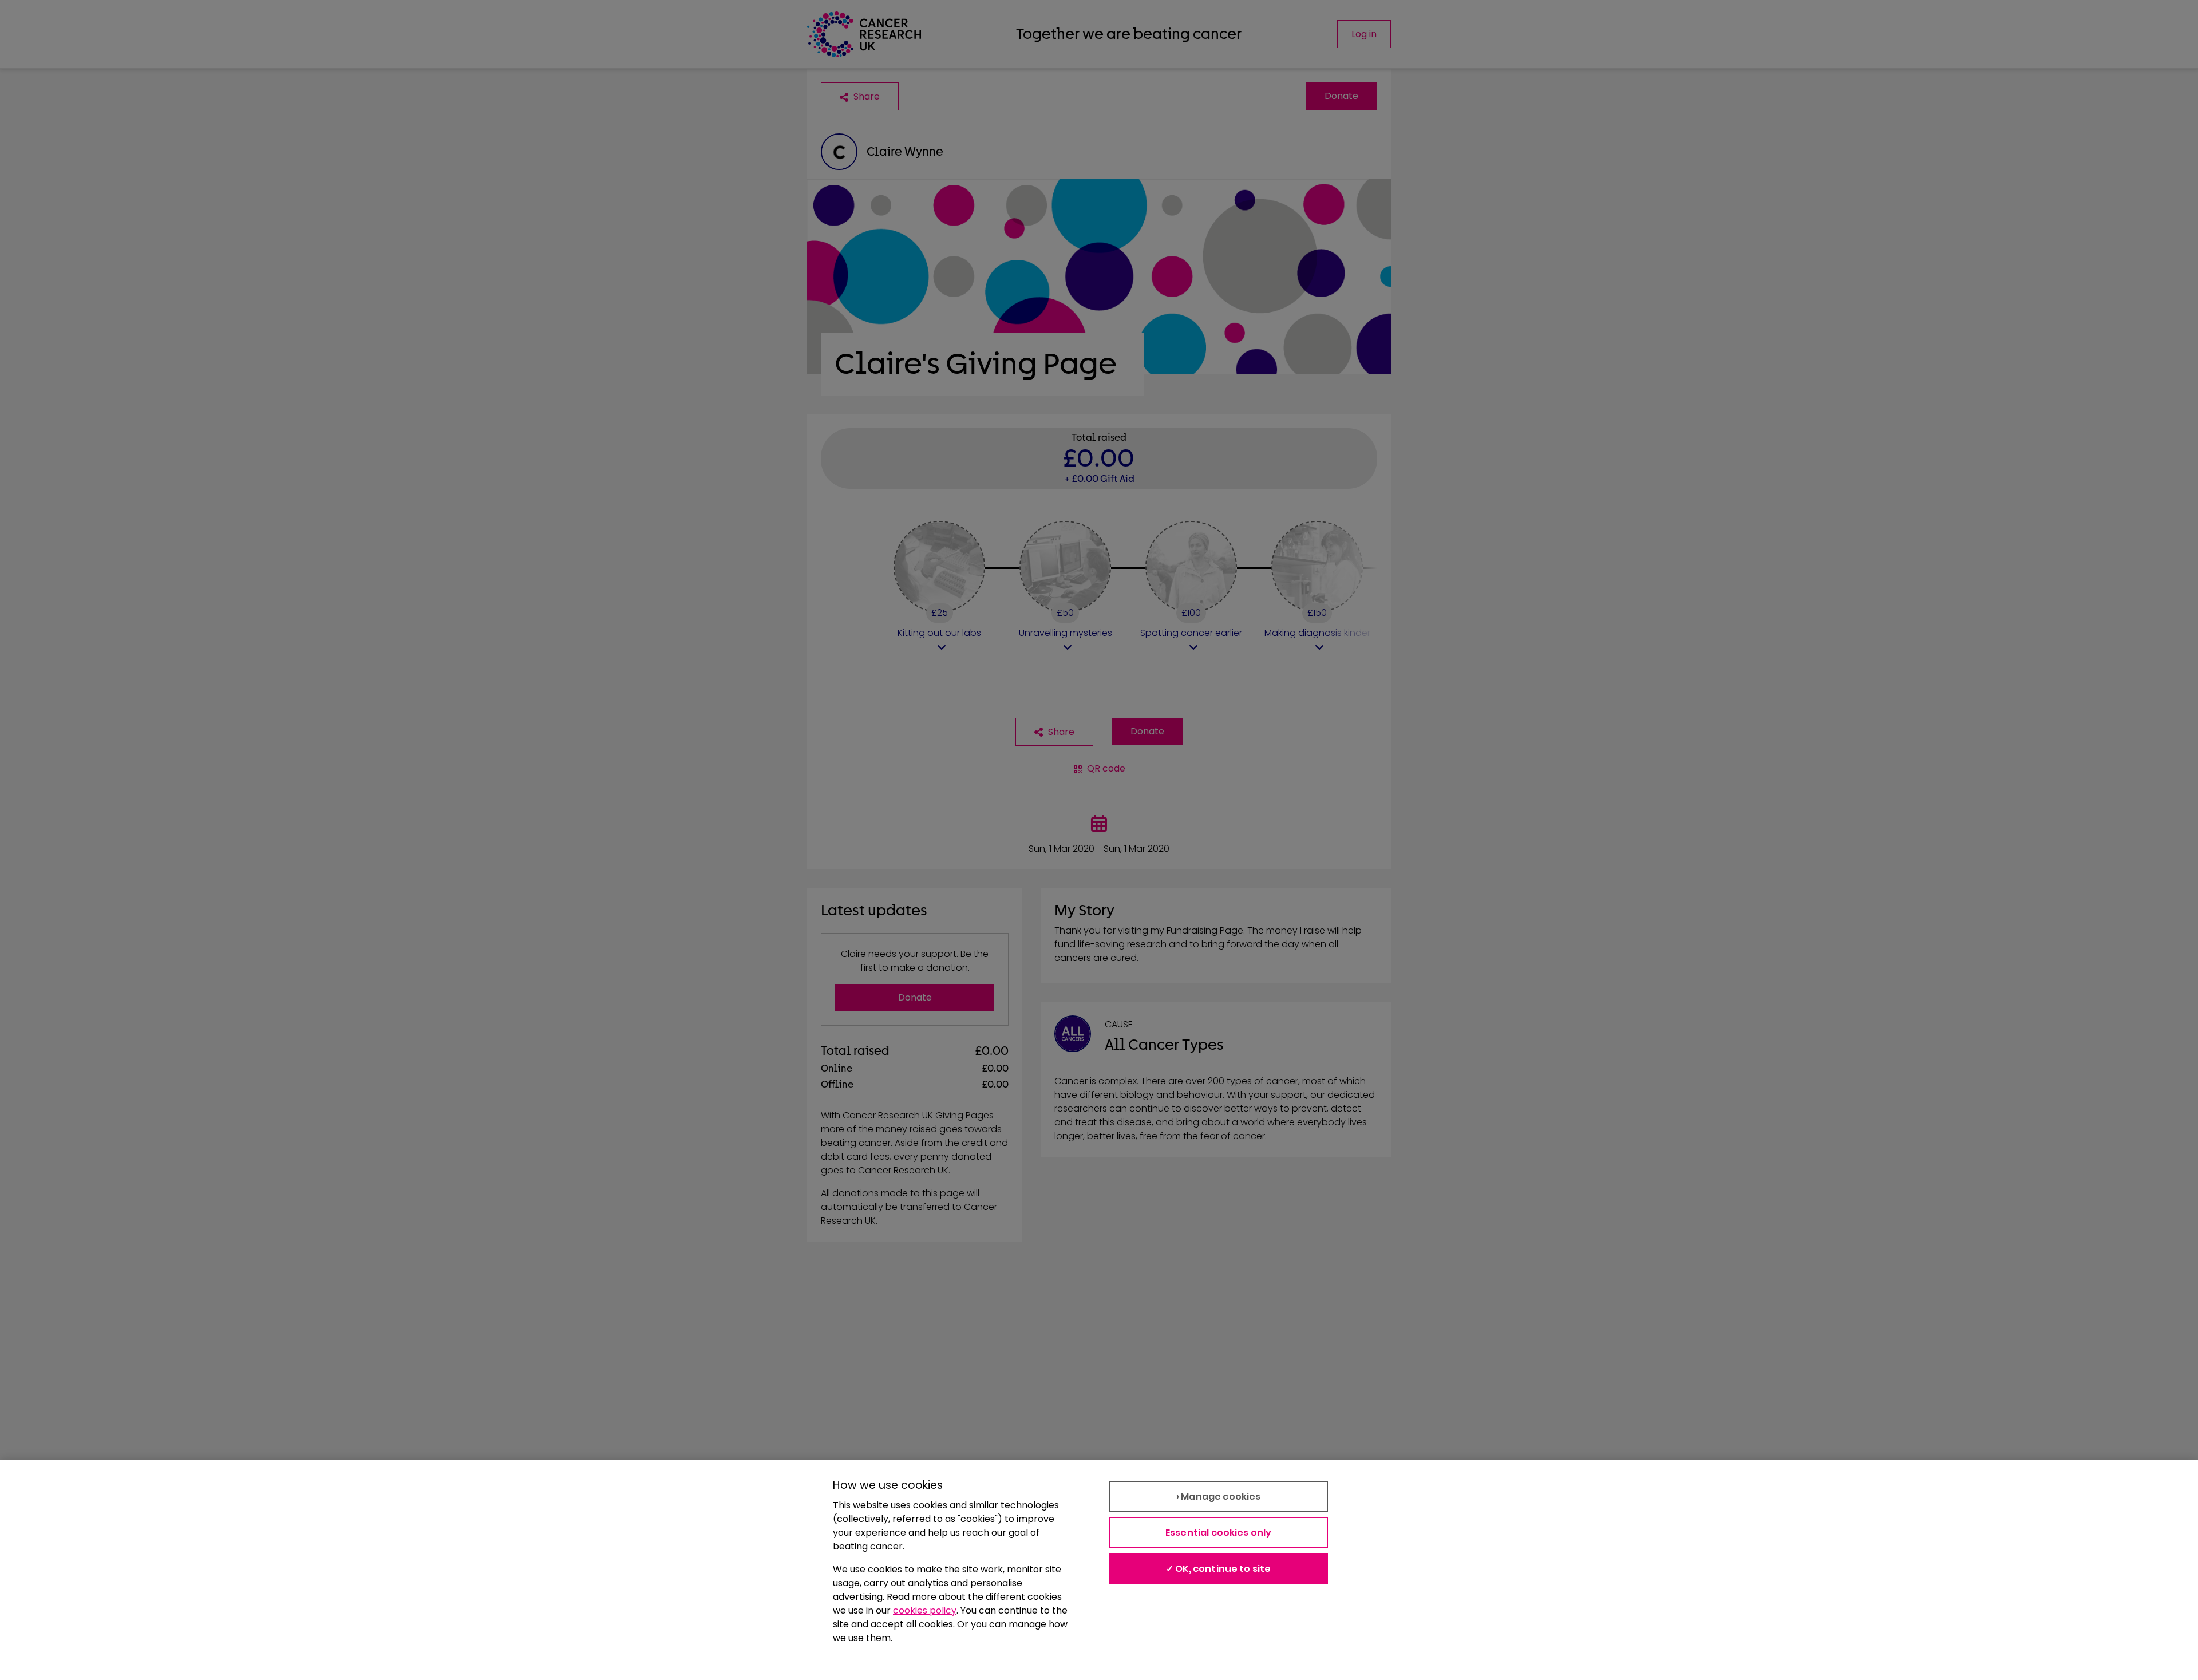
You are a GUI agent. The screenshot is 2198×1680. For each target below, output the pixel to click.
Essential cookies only (1219, 1533)
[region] (1099, 1570)
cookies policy (925, 1610)
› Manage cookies (1219, 1497)
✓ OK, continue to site (1219, 1569)
